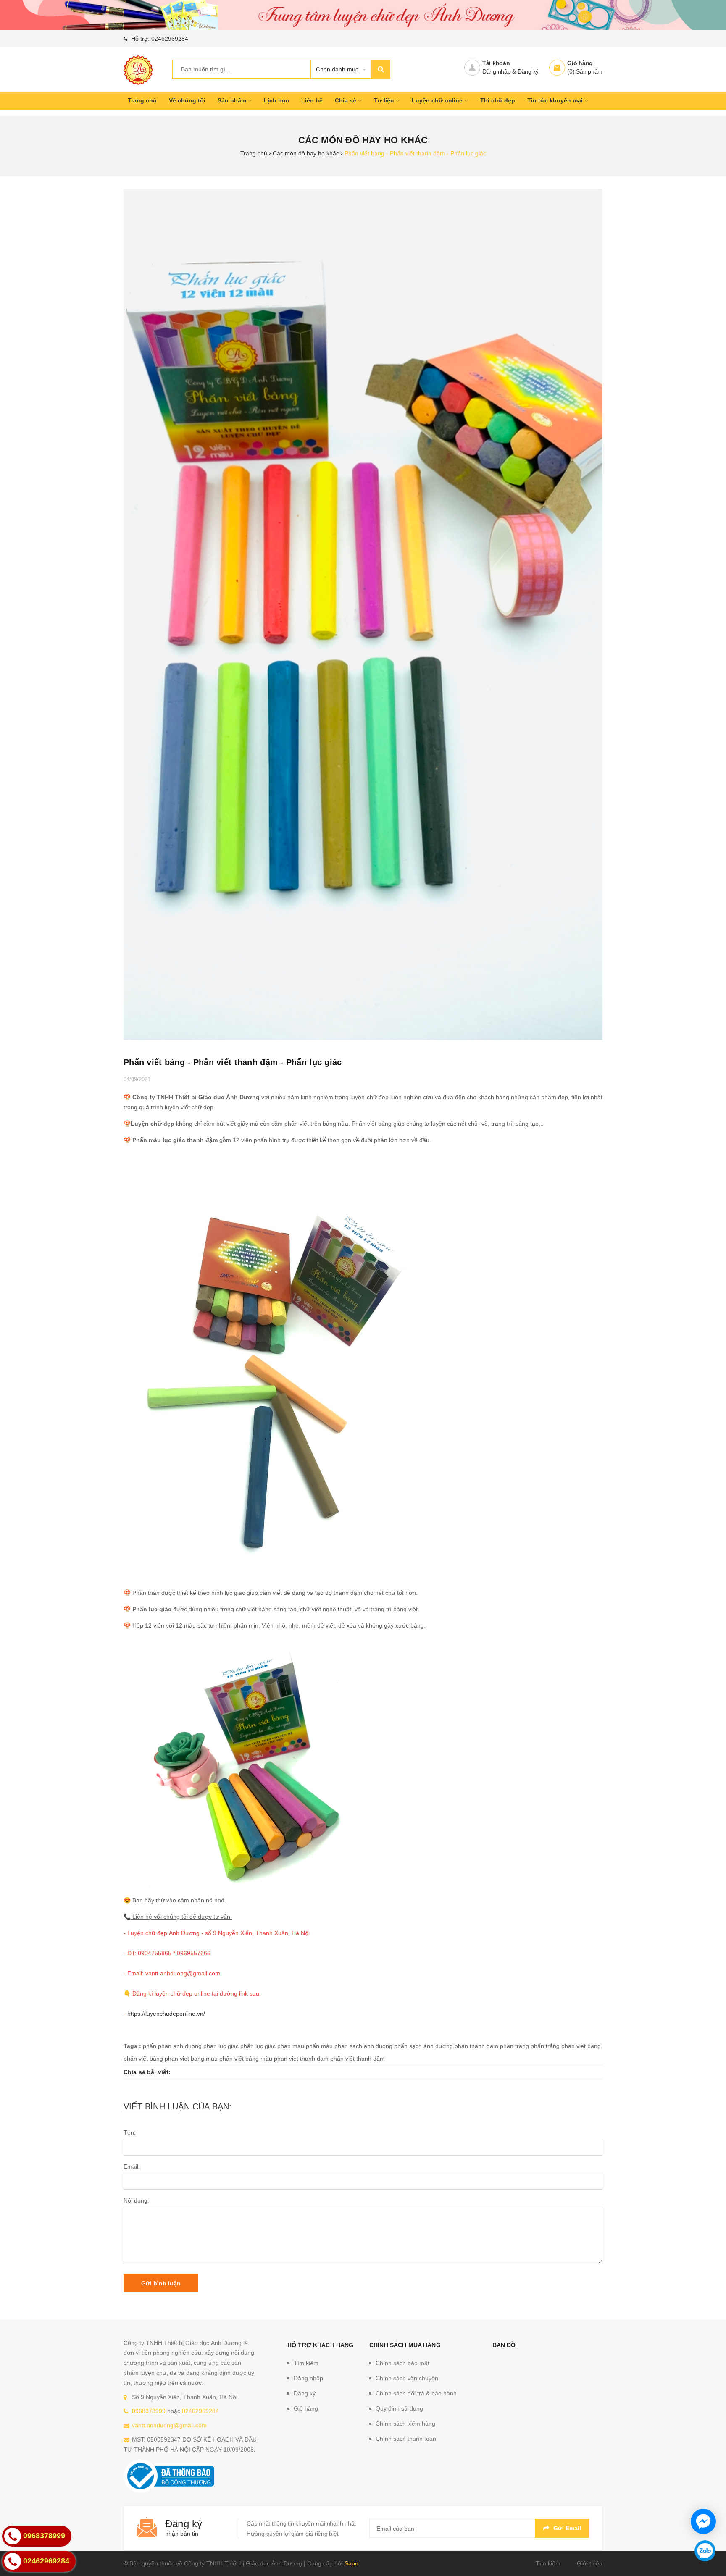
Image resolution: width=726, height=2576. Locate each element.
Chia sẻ (346, 100)
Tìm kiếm (306, 2363)
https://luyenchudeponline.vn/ (166, 2014)
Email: (132, 2166)
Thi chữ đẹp (498, 100)
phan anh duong (180, 2046)
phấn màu (319, 2046)
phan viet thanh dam (301, 2059)
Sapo (351, 2563)
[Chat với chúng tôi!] (703, 2521)
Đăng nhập (497, 71)
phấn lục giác (258, 2046)
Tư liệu (385, 100)
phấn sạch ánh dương (423, 2046)
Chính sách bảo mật (402, 2363)
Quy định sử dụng (399, 2408)
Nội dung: (136, 2200)
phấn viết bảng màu (246, 2059)
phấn (150, 2046)
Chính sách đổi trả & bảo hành (416, 2393)
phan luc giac (221, 2046)
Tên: (130, 2132)
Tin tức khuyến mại (556, 100)
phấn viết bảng (143, 2059)
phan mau (291, 2046)
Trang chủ (142, 100)
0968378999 (149, 2411)
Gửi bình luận (161, 2283)
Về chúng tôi (187, 100)
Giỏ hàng (580, 63)
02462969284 (170, 39)
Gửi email (567, 2528)
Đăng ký (528, 71)
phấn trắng (545, 2046)
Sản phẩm (233, 100)
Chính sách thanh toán (406, 2439)
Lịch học (276, 100)
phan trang (514, 2046)
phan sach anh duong (363, 2046)
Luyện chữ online (438, 100)
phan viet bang (581, 2046)
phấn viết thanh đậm (358, 2059)
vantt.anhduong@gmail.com (169, 2425)
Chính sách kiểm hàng (405, 2424)
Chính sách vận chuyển (407, 2378)
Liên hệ (312, 100)
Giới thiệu (590, 2563)
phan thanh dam (476, 2046)
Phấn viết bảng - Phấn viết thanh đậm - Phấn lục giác (233, 1062)
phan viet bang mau (191, 2059)
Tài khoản (496, 63)
